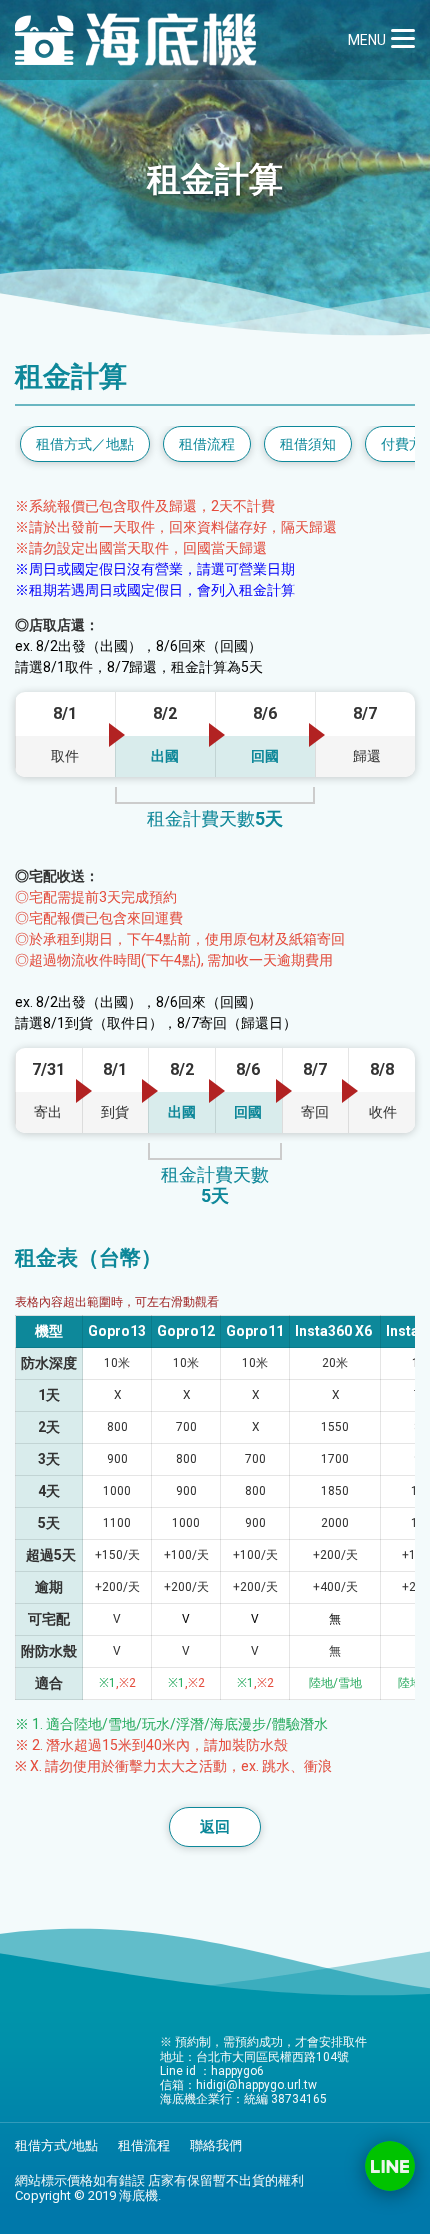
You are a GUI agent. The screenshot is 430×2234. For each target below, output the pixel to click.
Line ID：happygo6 (390, 2166)
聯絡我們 (216, 2145)
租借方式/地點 (56, 2145)
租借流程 (144, 2145)
